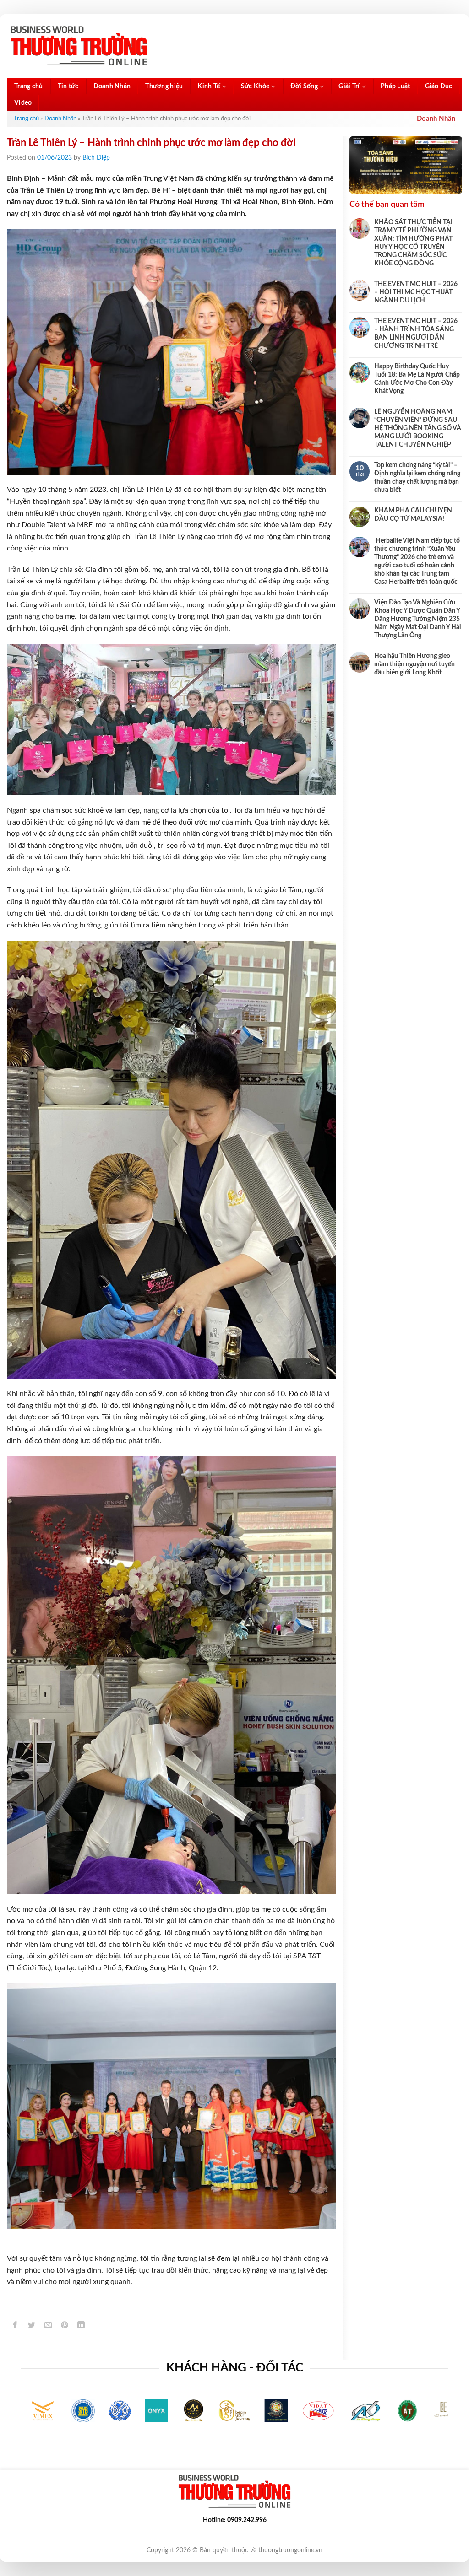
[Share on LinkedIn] (81, 2326)
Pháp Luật (395, 86)
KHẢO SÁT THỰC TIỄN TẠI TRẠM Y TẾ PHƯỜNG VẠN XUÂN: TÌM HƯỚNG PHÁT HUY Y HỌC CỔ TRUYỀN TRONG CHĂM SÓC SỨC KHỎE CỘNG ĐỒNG (413, 243)
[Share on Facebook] (15, 2326)
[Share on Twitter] (32, 2326)
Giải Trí (349, 86)
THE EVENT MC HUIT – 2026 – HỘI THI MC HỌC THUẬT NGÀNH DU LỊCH (416, 292)
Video (23, 103)
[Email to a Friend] (48, 2326)
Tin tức (68, 86)
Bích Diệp (96, 158)
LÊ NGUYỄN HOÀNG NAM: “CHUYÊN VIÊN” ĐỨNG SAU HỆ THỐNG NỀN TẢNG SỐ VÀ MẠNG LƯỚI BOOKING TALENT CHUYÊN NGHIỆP (418, 428)
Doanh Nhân (112, 86)
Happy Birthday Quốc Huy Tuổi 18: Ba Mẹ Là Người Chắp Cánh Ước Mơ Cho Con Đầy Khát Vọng (417, 379)
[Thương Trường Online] (79, 46)
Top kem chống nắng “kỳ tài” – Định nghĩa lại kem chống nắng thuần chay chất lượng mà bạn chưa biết (417, 478)
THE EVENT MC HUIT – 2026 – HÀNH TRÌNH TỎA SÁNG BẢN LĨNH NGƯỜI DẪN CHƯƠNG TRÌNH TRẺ (416, 334)
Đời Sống (304, 86)
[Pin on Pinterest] (65, 2326)
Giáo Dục (439, 86)
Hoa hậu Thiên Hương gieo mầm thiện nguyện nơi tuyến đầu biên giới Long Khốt (414, 664)
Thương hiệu (164, 86)
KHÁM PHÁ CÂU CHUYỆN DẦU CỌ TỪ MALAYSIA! (413, 515)
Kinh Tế (209, 86)
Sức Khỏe (255, 86)
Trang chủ (29, 86)
